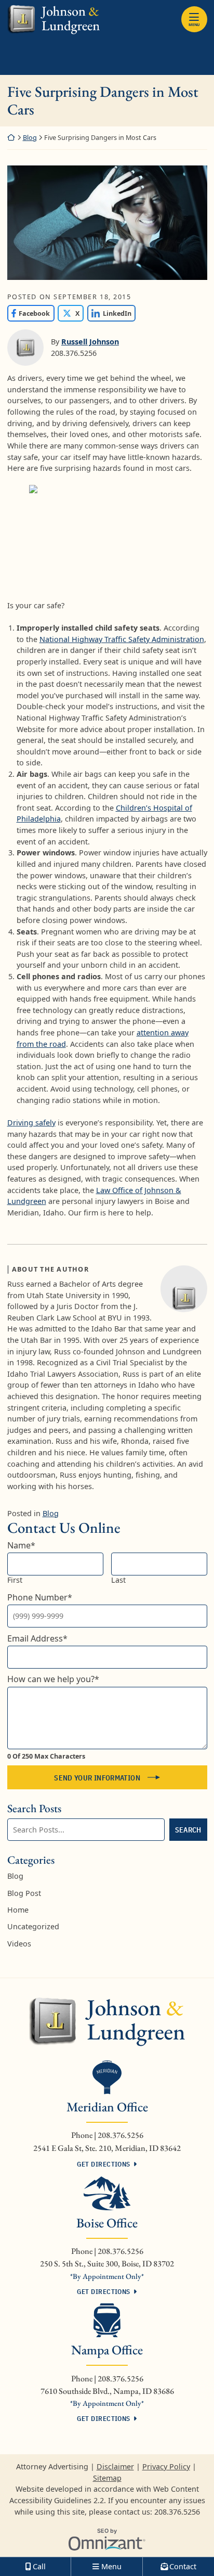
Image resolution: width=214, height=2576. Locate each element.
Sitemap (107, 2478)
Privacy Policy (166, 2466)
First (15, 1580)
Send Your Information (97, 1778)
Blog (30, 138)
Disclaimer (115, 2466)
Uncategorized (33, 1926)
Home (18, 1910)
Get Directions (103, 2164)
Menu (194, 24)
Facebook (29, 313)
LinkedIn (109, 313)
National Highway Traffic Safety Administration (122, 639)
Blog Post (24, 1893)
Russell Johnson (90, 342)
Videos (19, 1944)
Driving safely (31, 1123)
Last (118, 1580)
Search (188, 1830)
